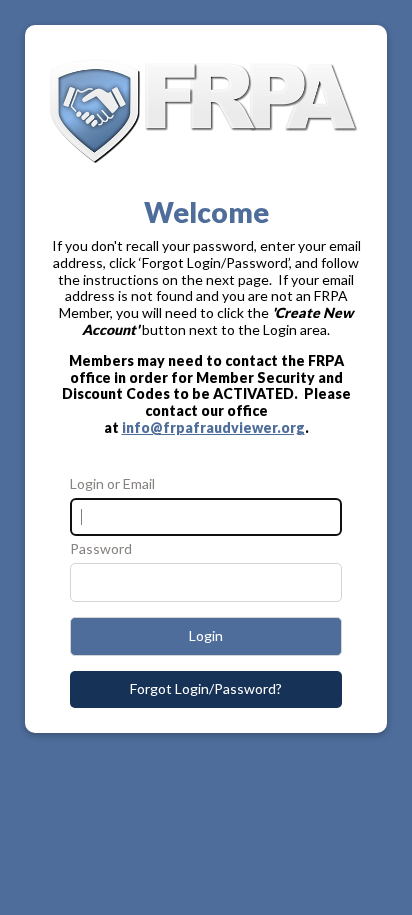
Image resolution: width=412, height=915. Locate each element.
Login (206, 635)
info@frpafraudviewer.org (213, 427)
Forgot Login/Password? (206, 688)
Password (101, 549)
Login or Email (112, 484)
